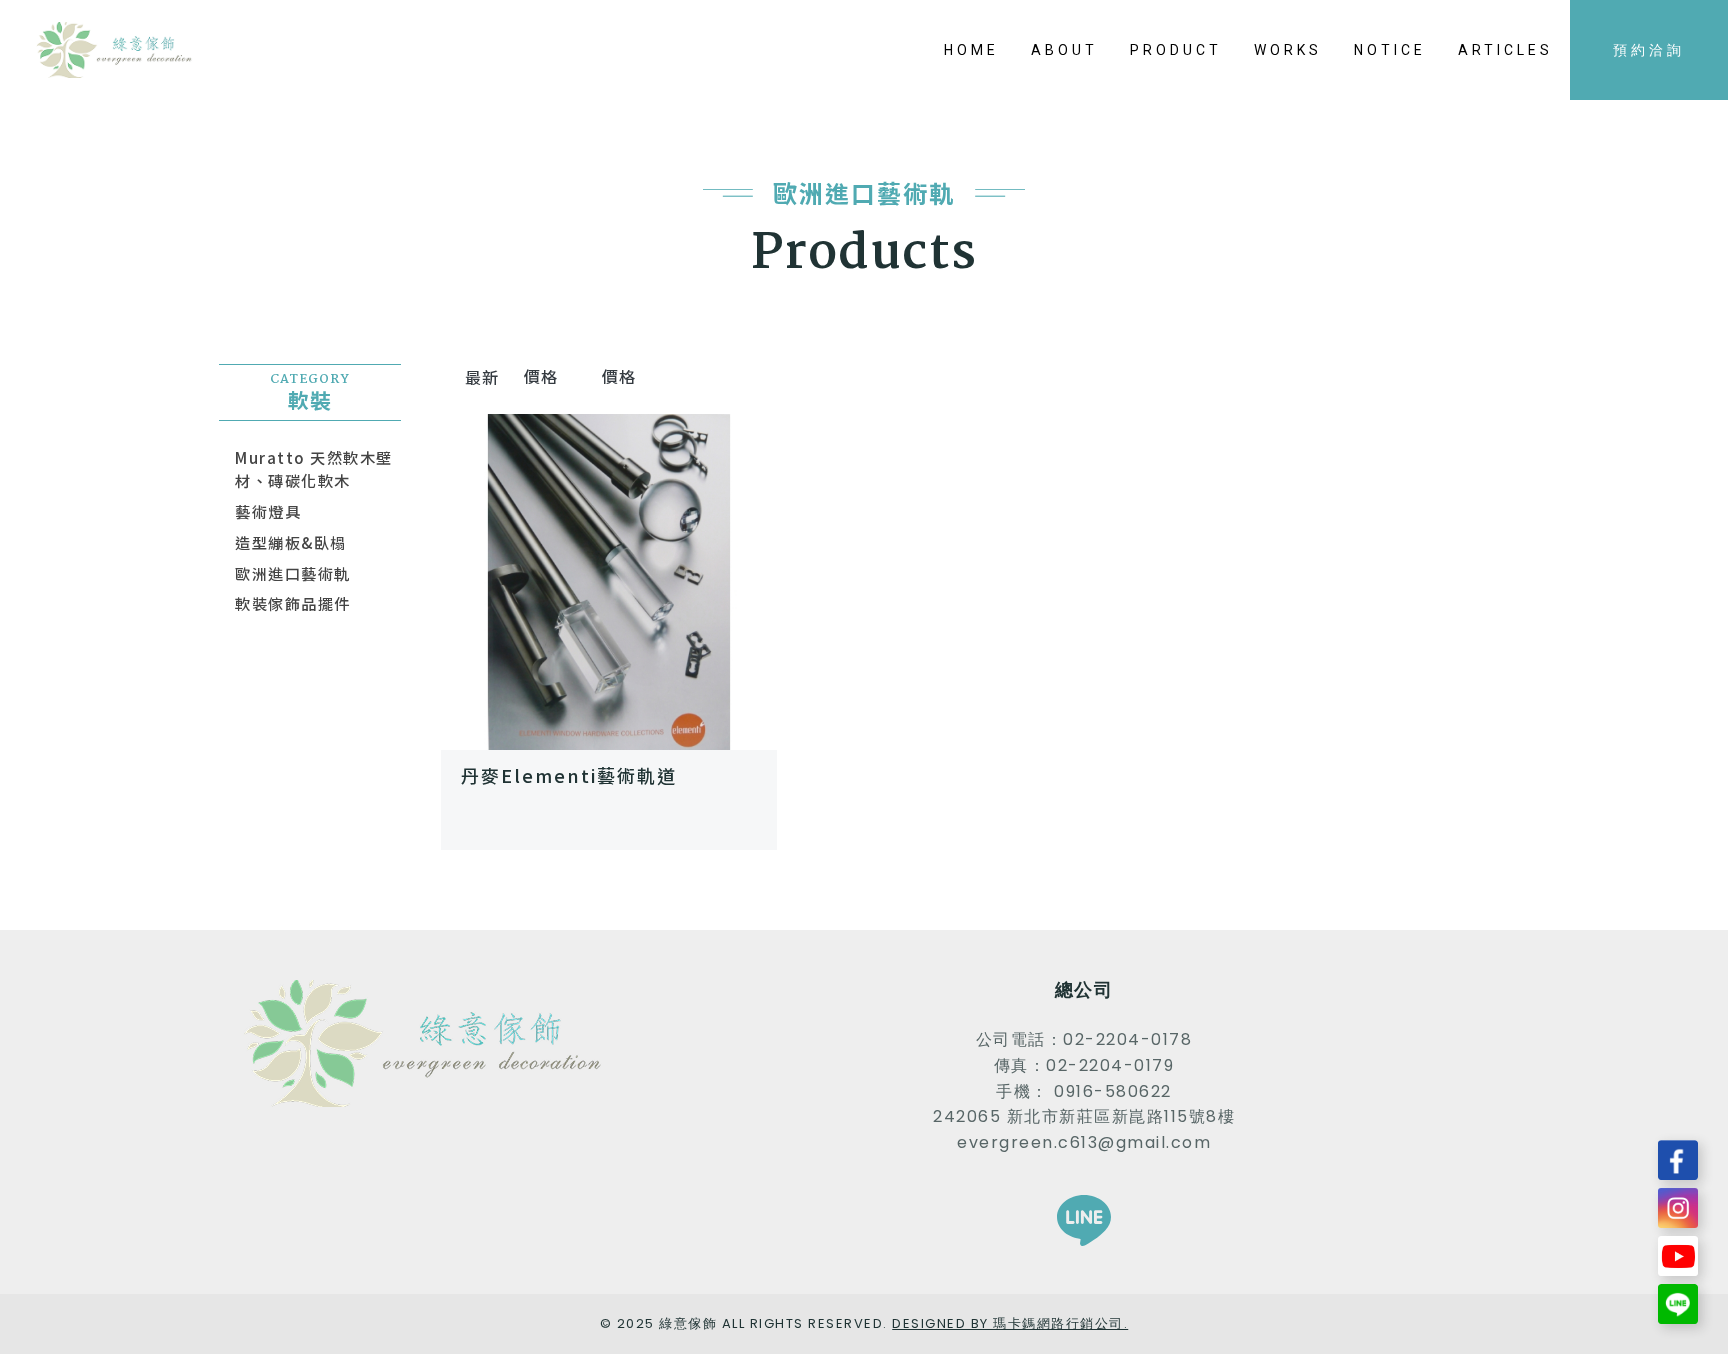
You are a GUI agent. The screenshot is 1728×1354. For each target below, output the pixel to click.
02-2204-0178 (1127, 1039)
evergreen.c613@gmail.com (1084, 1142)
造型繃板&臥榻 (291, 542)
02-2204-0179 (1110, 1065)
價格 (544, 376)
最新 (482, 377)
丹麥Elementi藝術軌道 (569, 775)
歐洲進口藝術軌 (293, 573)
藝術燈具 (268, 511)
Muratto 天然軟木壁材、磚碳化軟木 (314, 468)
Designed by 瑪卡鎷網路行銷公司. (1010, 1323)
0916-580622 (1113, 1091)
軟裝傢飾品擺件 (293, 603)
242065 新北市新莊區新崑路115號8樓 (1084, 1116)
